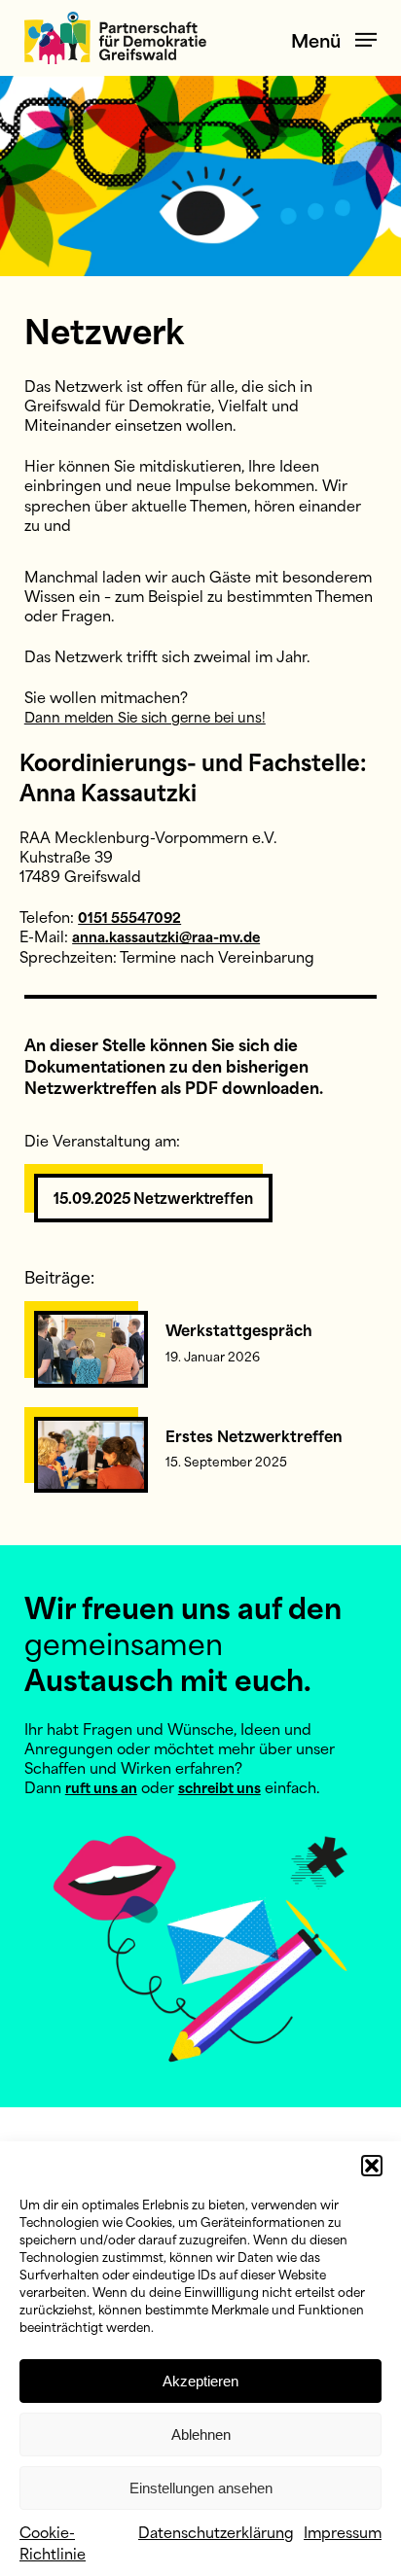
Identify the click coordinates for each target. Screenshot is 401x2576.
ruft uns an (101, 1787)
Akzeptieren (200, 2381)
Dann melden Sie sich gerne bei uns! (145, 716)
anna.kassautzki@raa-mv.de (166, 936)
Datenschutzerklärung (216, 2531)
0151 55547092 (129, 917)
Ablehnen (201, 2435)
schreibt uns (219, 1787)
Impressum (343, 2531)
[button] (372, 2166)
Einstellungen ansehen (201, 2488)
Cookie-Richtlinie (53, 2541)
